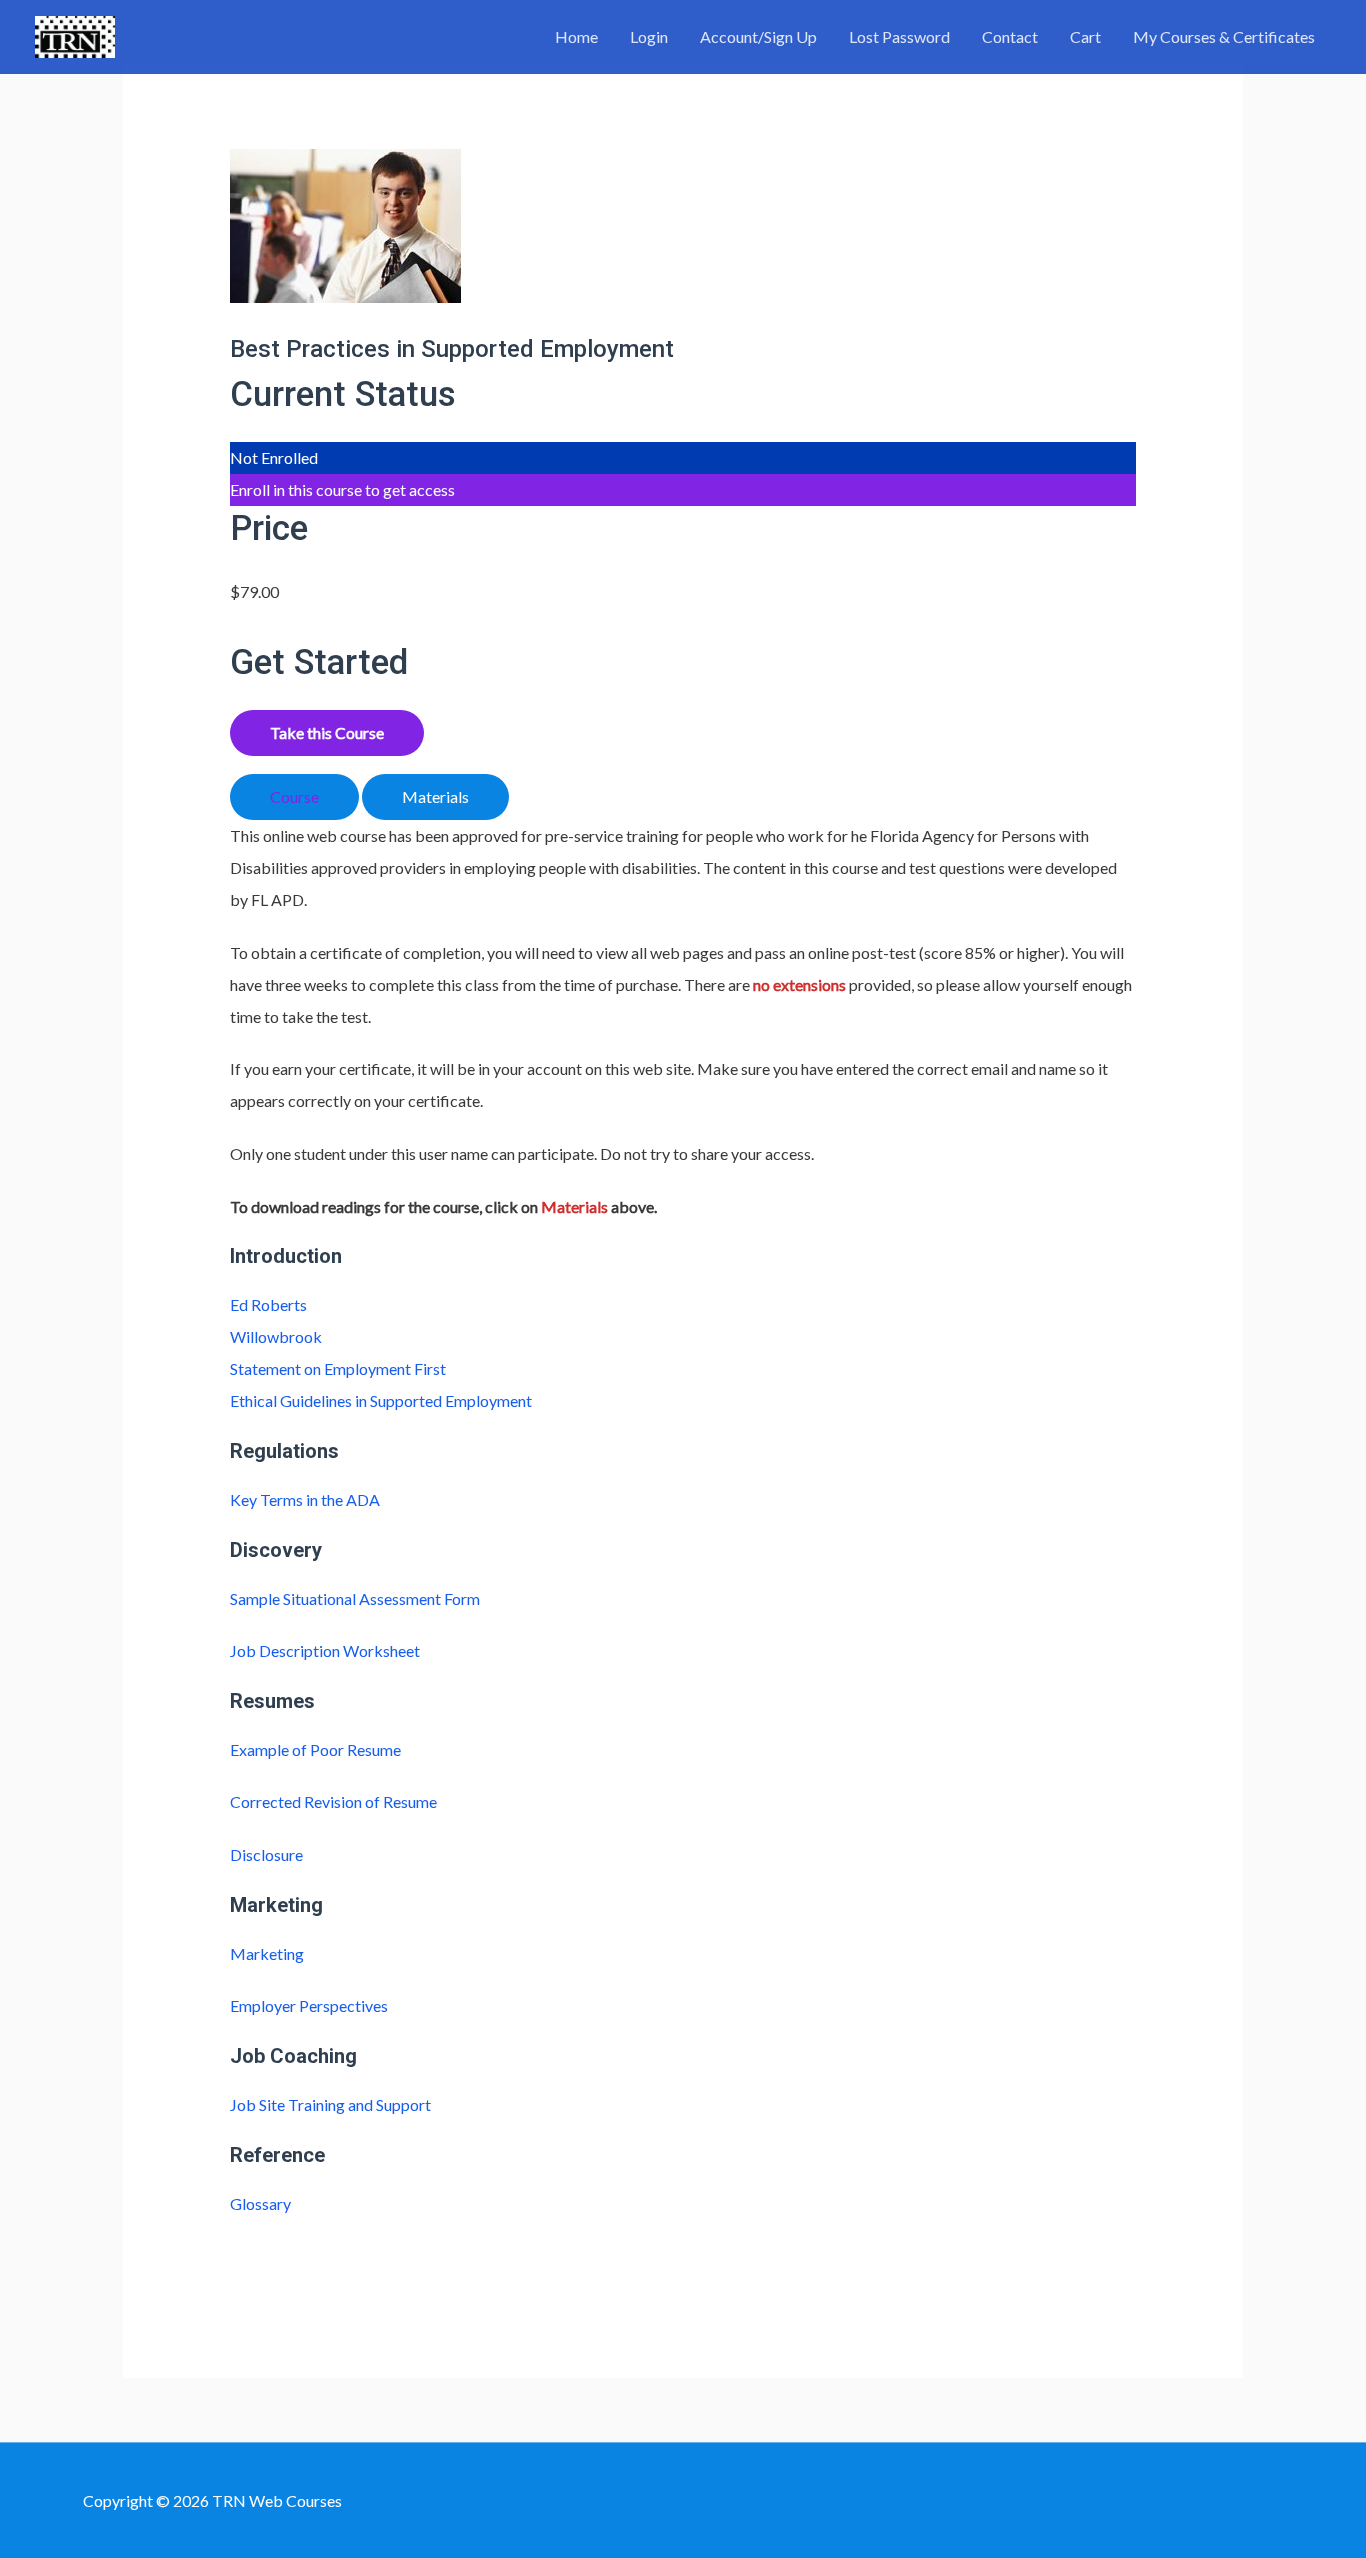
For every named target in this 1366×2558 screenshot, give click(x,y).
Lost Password (899, 36)
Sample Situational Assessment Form (355, 1598)
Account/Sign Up (758, 36)
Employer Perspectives (309, 2005)
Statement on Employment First (338, 1368)
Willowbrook (276, 1336)
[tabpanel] (683, 1021)
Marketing (267, 1953)
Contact (1010, 36)
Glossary (260, 2203)
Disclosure (266, 1854)
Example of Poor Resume (315, 1749)
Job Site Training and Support (330, 2104)
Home (576, 36)
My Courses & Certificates (1224, 36)
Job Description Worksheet (325, 1650)
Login (649, 36)
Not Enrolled (274, 457)
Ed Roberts (268, 1304)
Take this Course (327, 732)
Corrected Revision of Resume (333, 1801)
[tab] (294, 797)
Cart (1085, 36)
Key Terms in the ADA (305, 1499)
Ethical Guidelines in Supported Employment (381, 1400)
